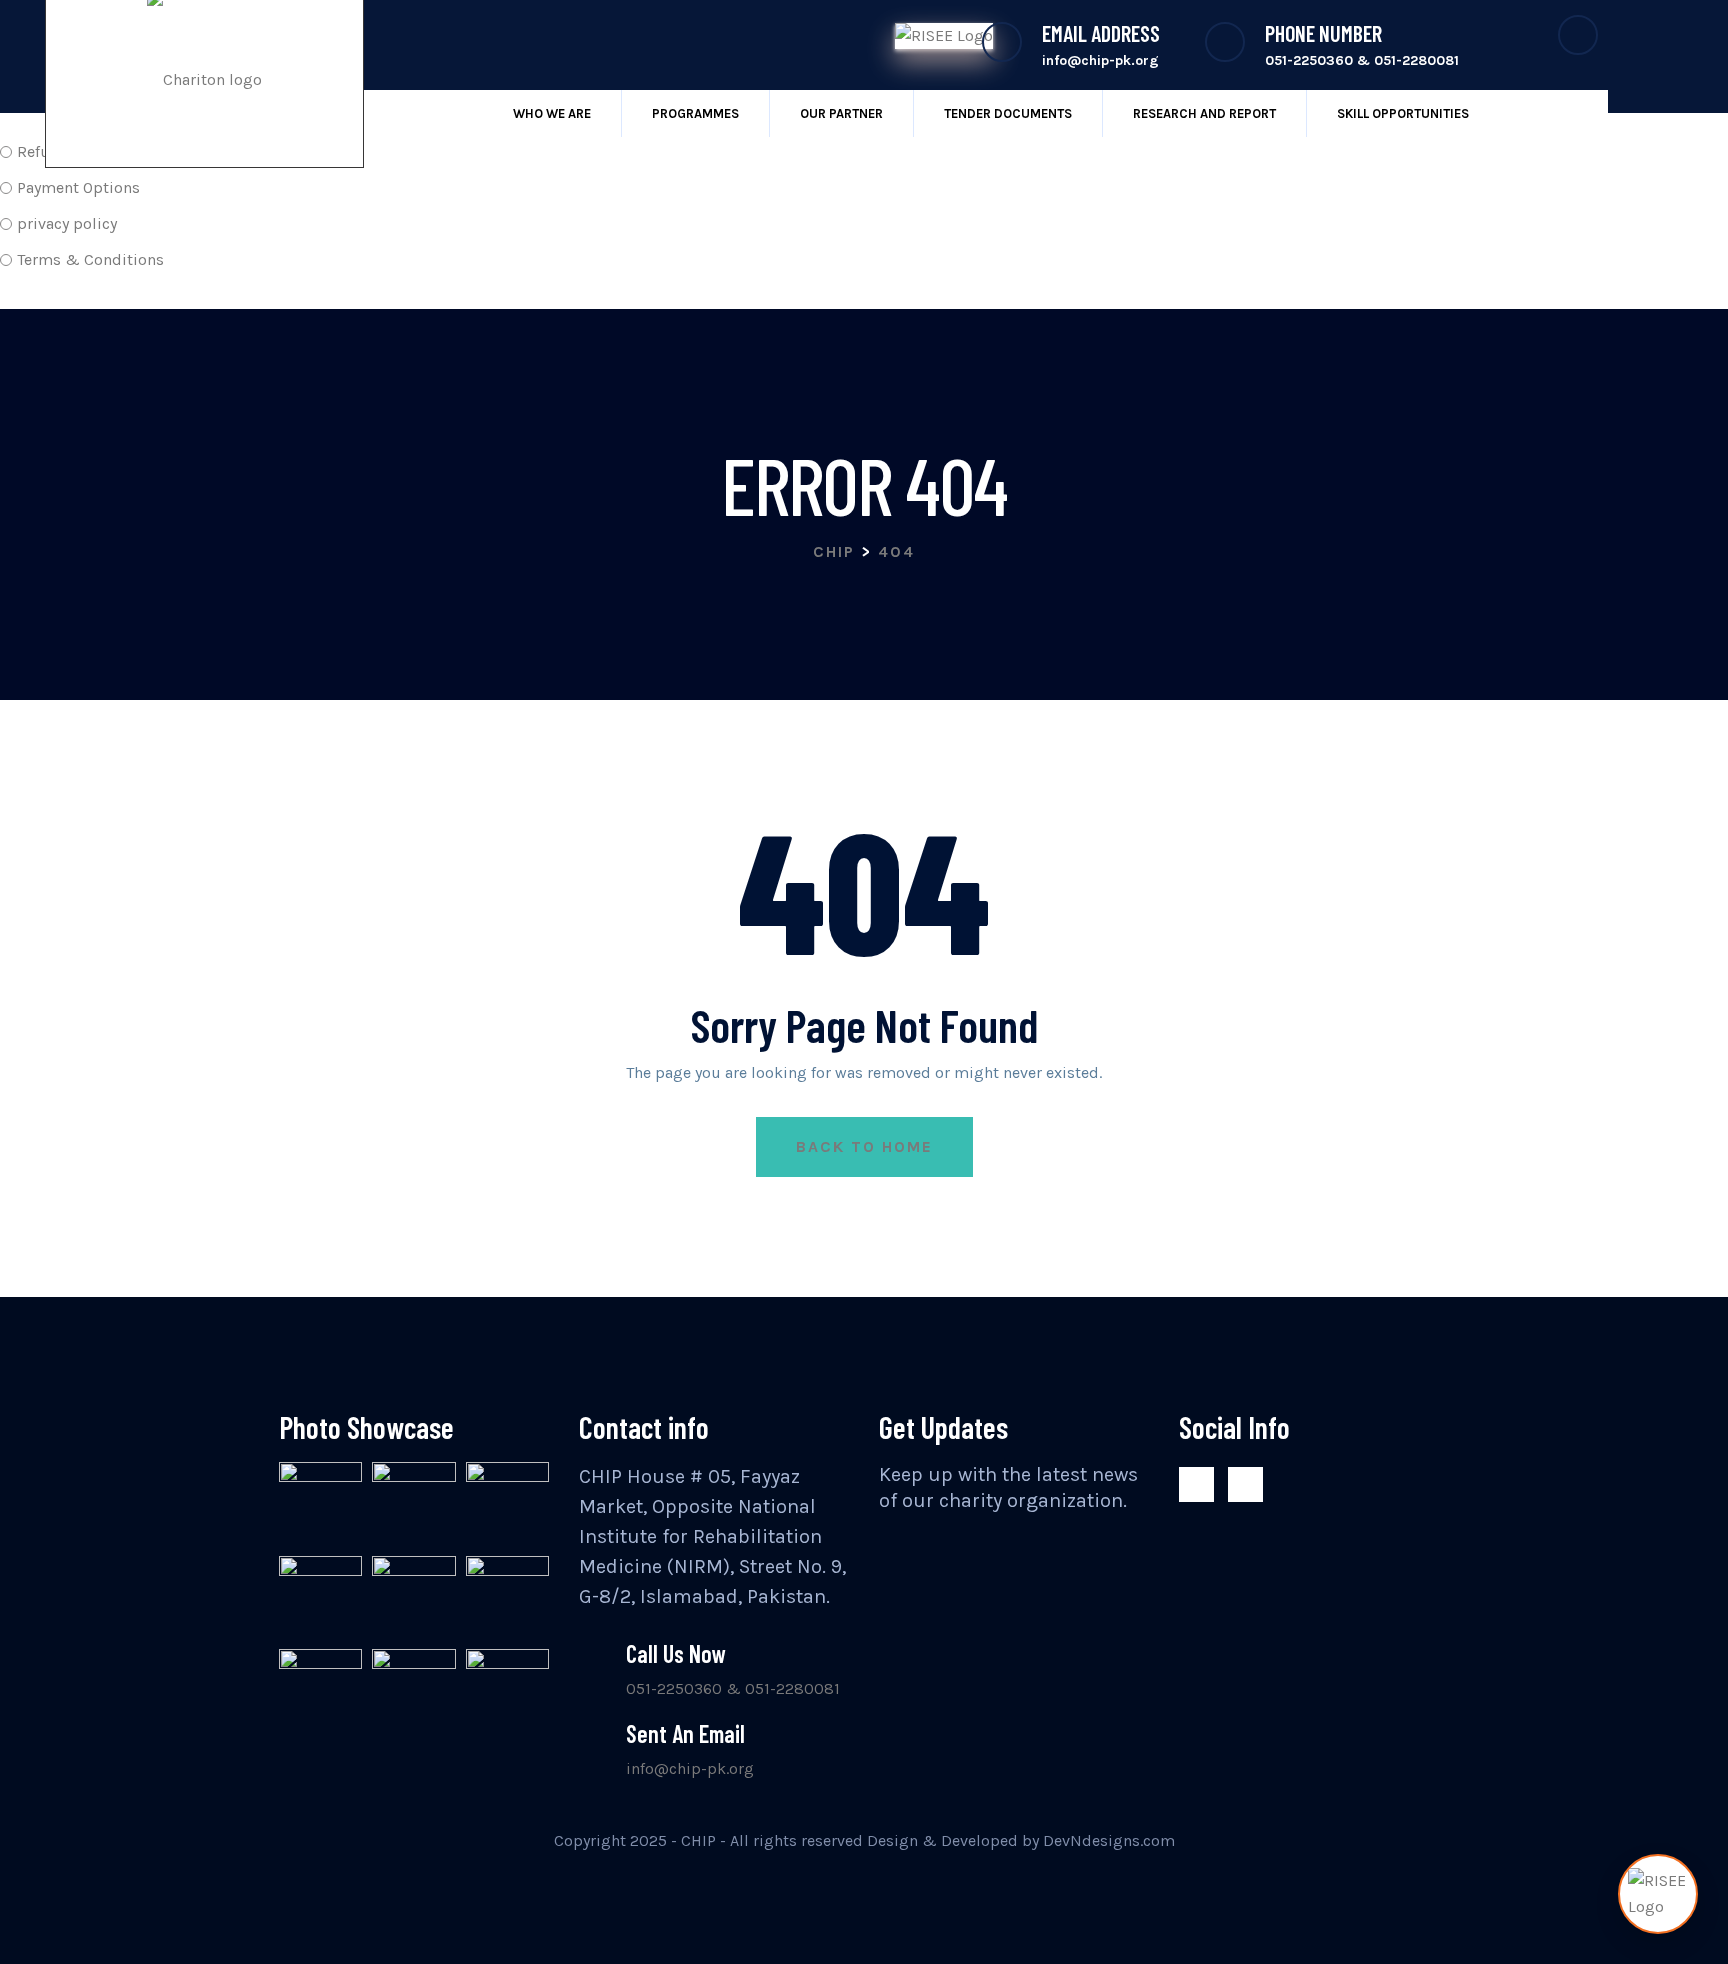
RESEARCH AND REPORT (1204, 113)
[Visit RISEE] (1658, 1894)
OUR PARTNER (841, 113)
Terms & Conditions (90, 259)
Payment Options (78, 187)
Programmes (695, 113)
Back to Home (864, 1146)
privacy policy (67, 223)
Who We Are (552, 113)
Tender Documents (1008, 113)
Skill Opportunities (1403, 113)
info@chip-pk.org (690, 1768)
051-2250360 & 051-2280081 (733, 1688)
